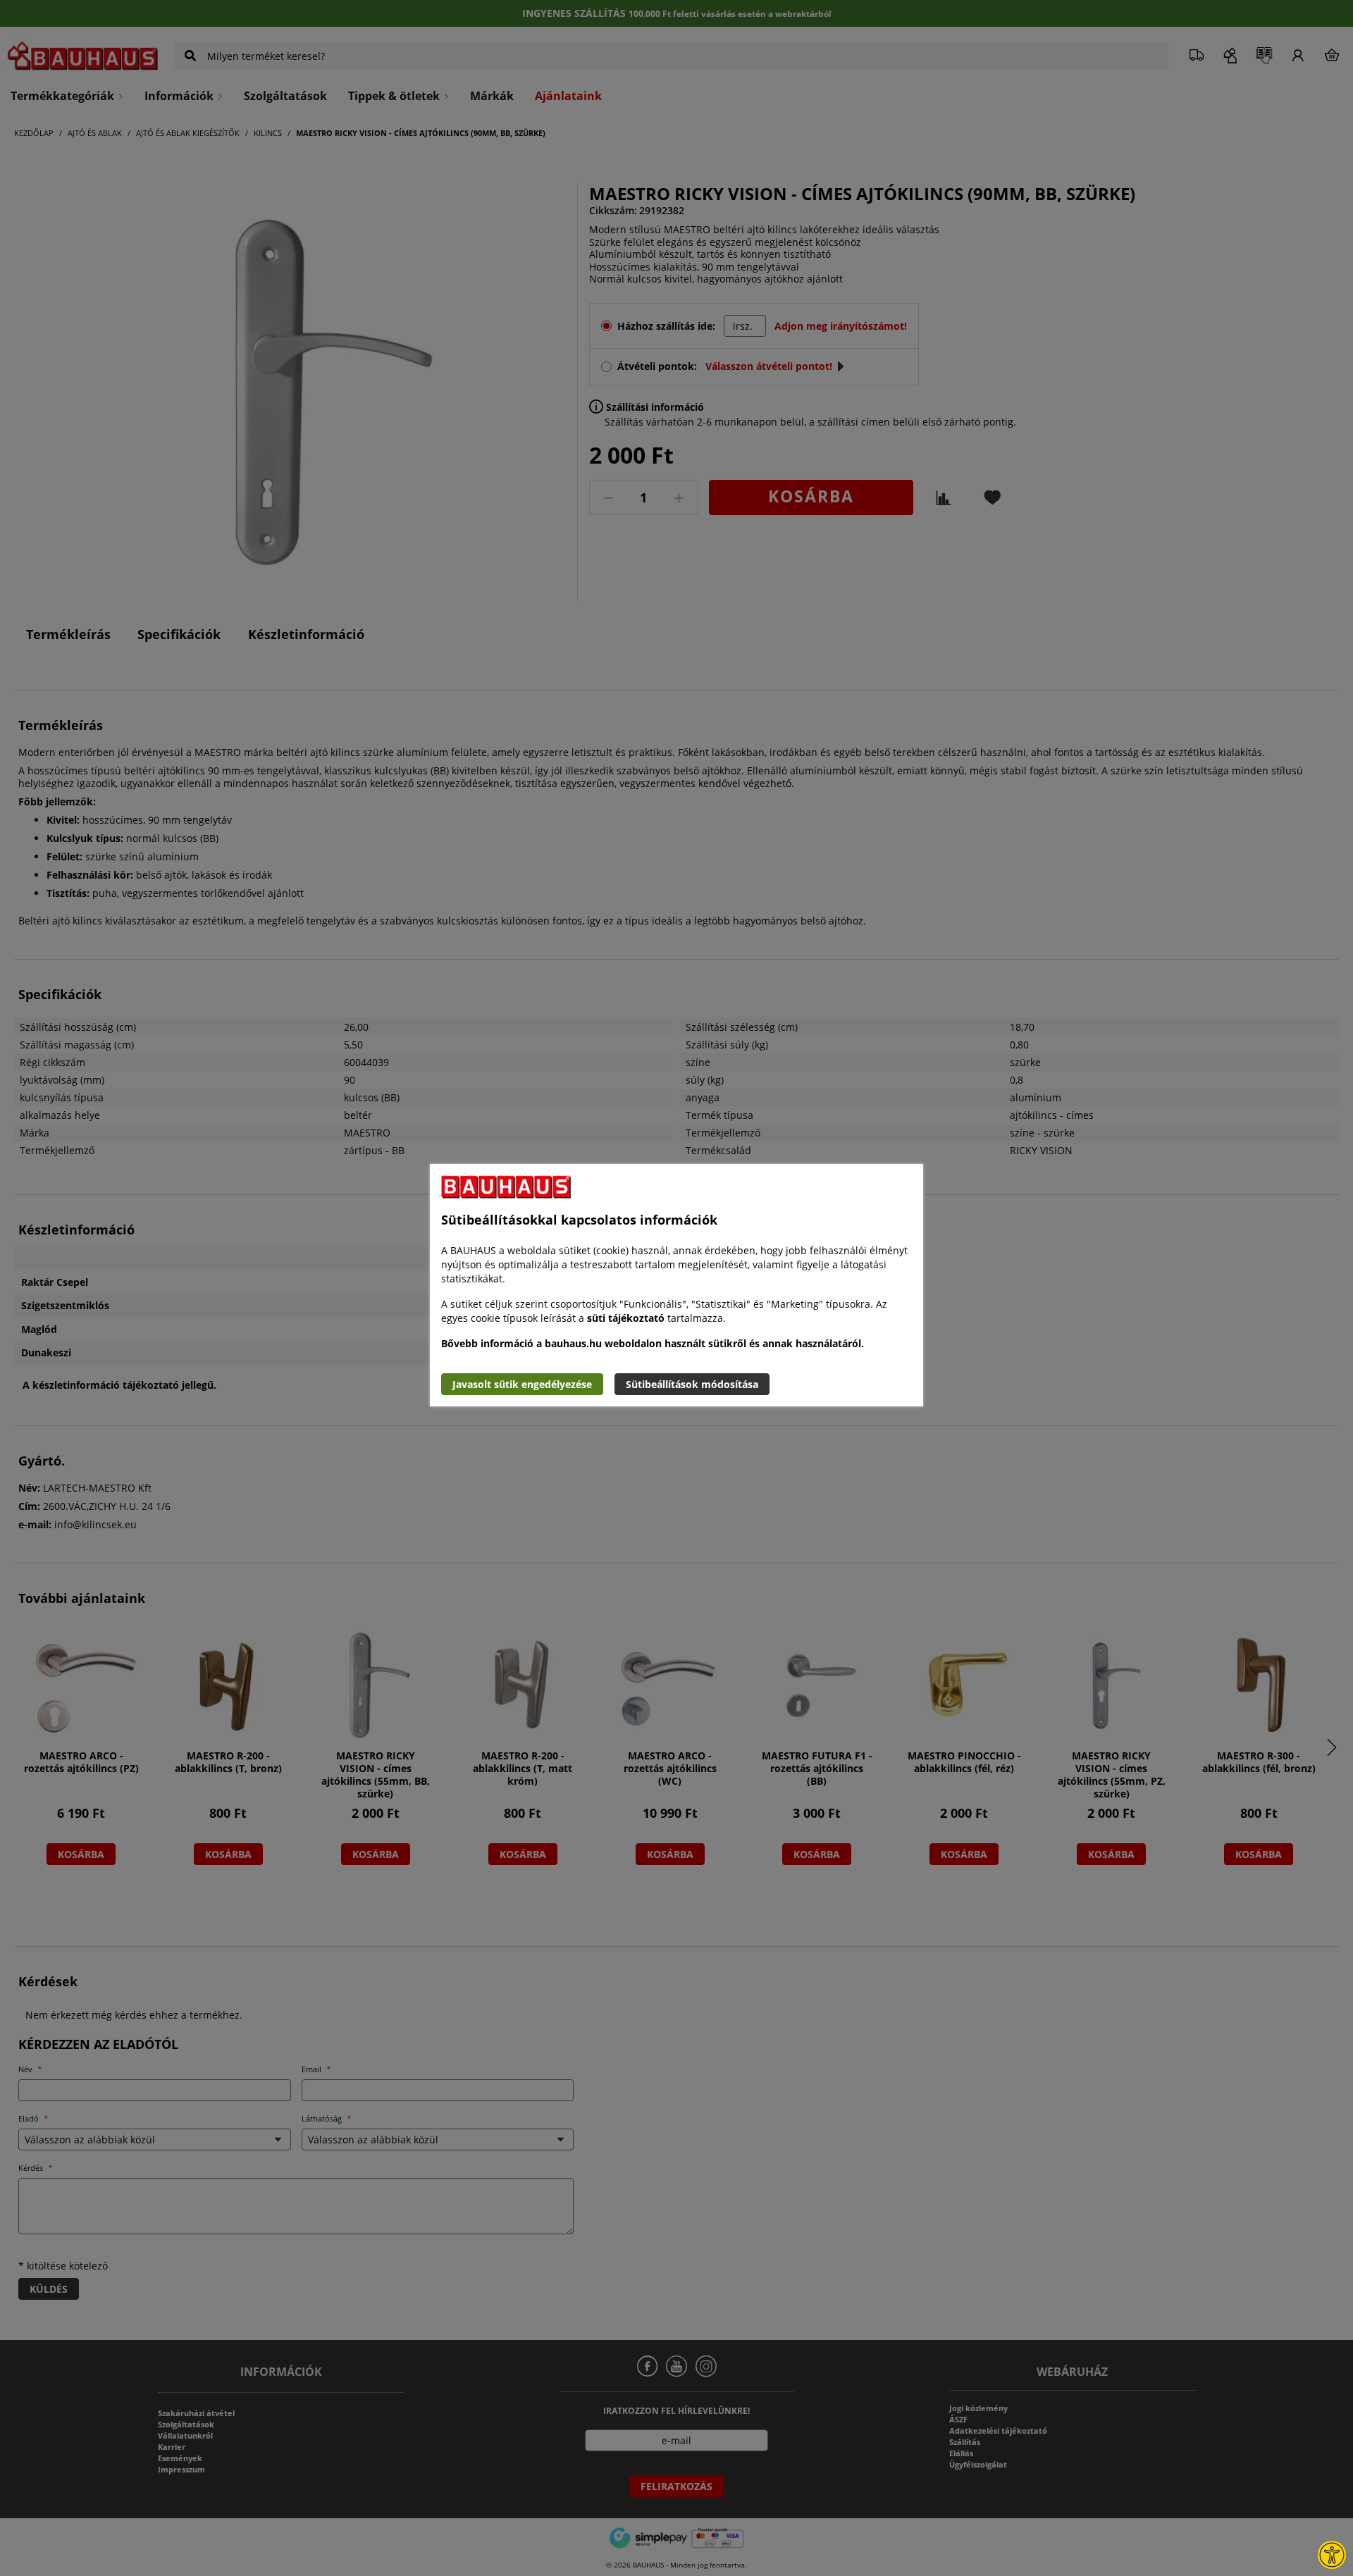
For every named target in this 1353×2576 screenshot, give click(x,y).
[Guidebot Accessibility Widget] (1332, 2555)
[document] (676, 1285)
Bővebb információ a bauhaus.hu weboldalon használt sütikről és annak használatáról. (653, 1343)
